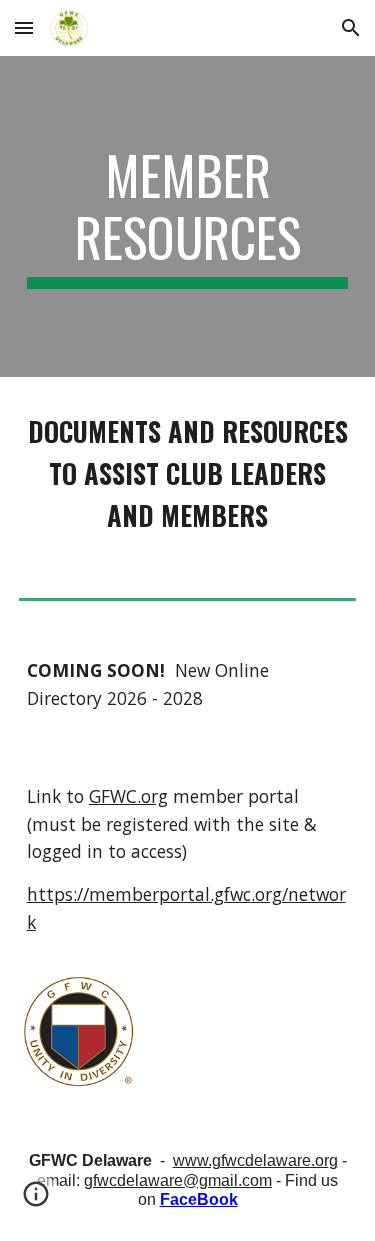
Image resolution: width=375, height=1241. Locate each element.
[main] (188, 216)
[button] (24, 27)
